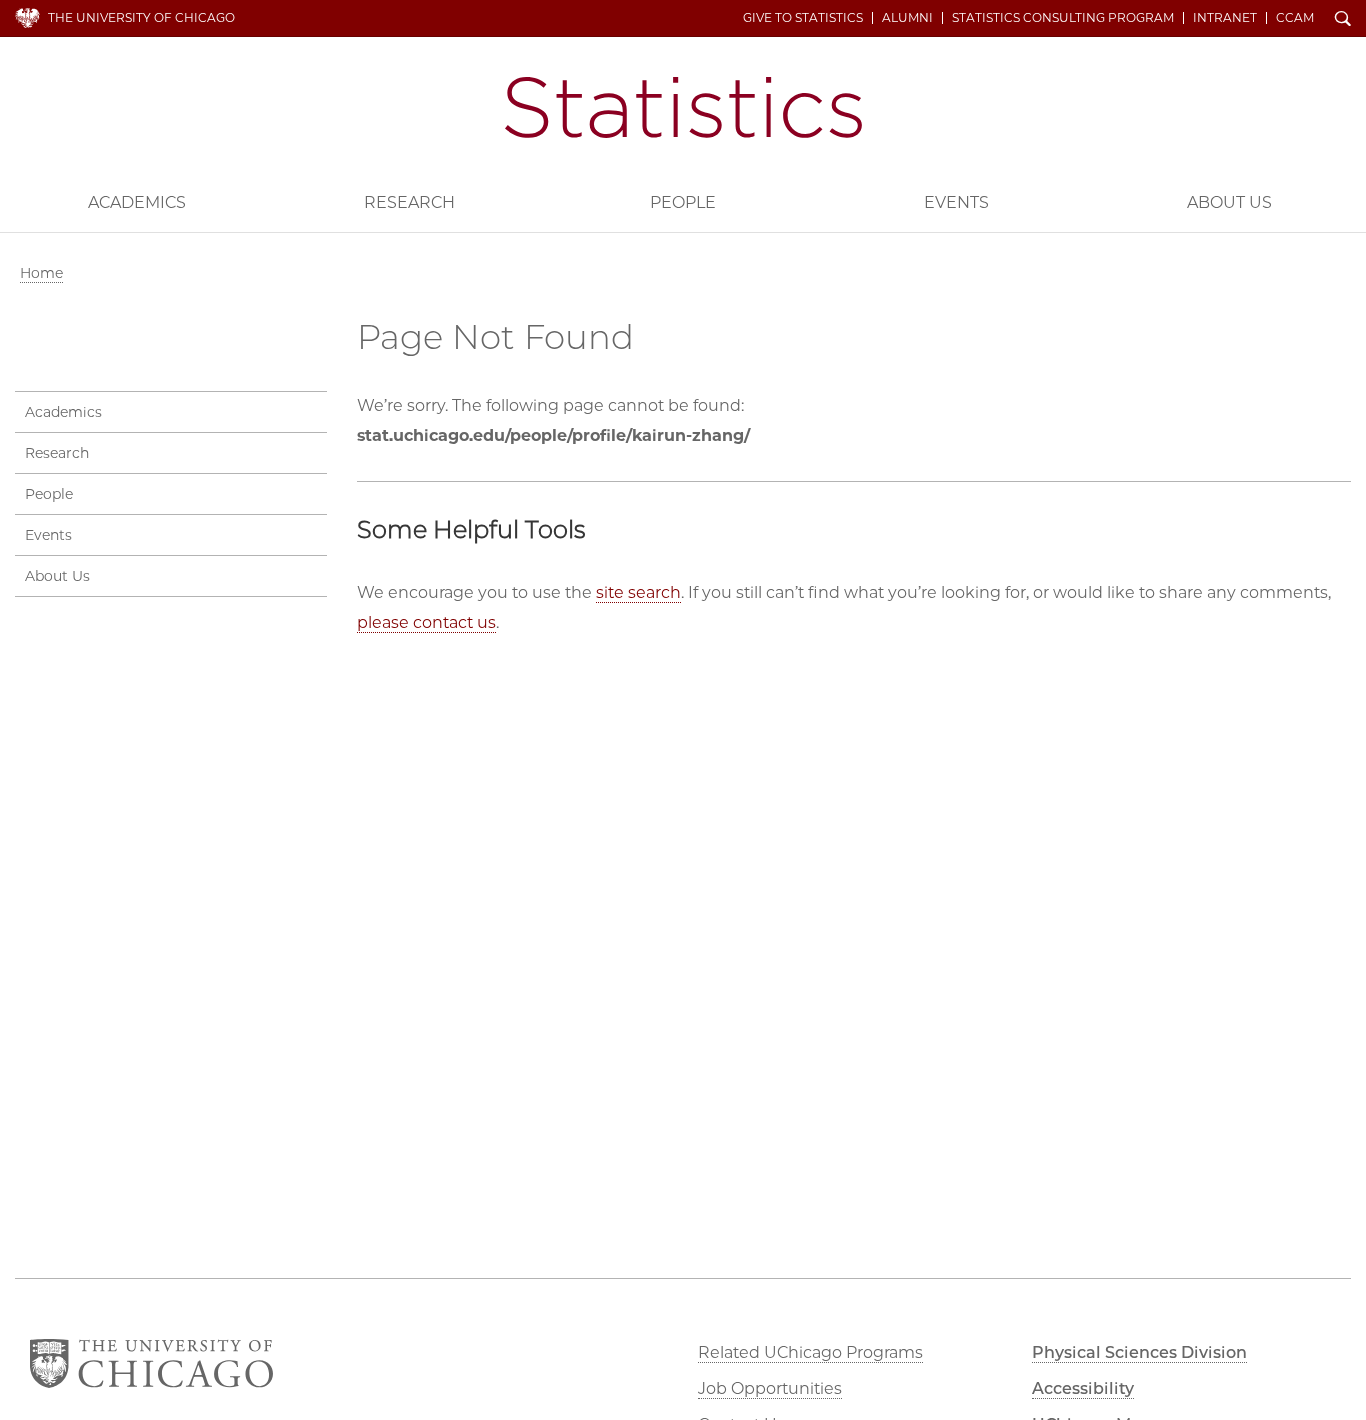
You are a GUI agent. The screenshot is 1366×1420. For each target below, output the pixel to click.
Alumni (907, 18)
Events (956, 202)
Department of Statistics (683, 107)
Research (409, 202)
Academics (137, 202)
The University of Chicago (141, 17)
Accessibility (1083, 1388)
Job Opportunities (770, 1388)
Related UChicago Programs (810, 1352)
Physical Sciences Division (1139, 1352)
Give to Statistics (803, 18)
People (683, 202)
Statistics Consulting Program (1063, 18)
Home (41, 273)
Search (1343, 20)
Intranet (1225, 18)
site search (638, 592)
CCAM (1295, 18)
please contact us (426, 622)
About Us (1229, 202)
